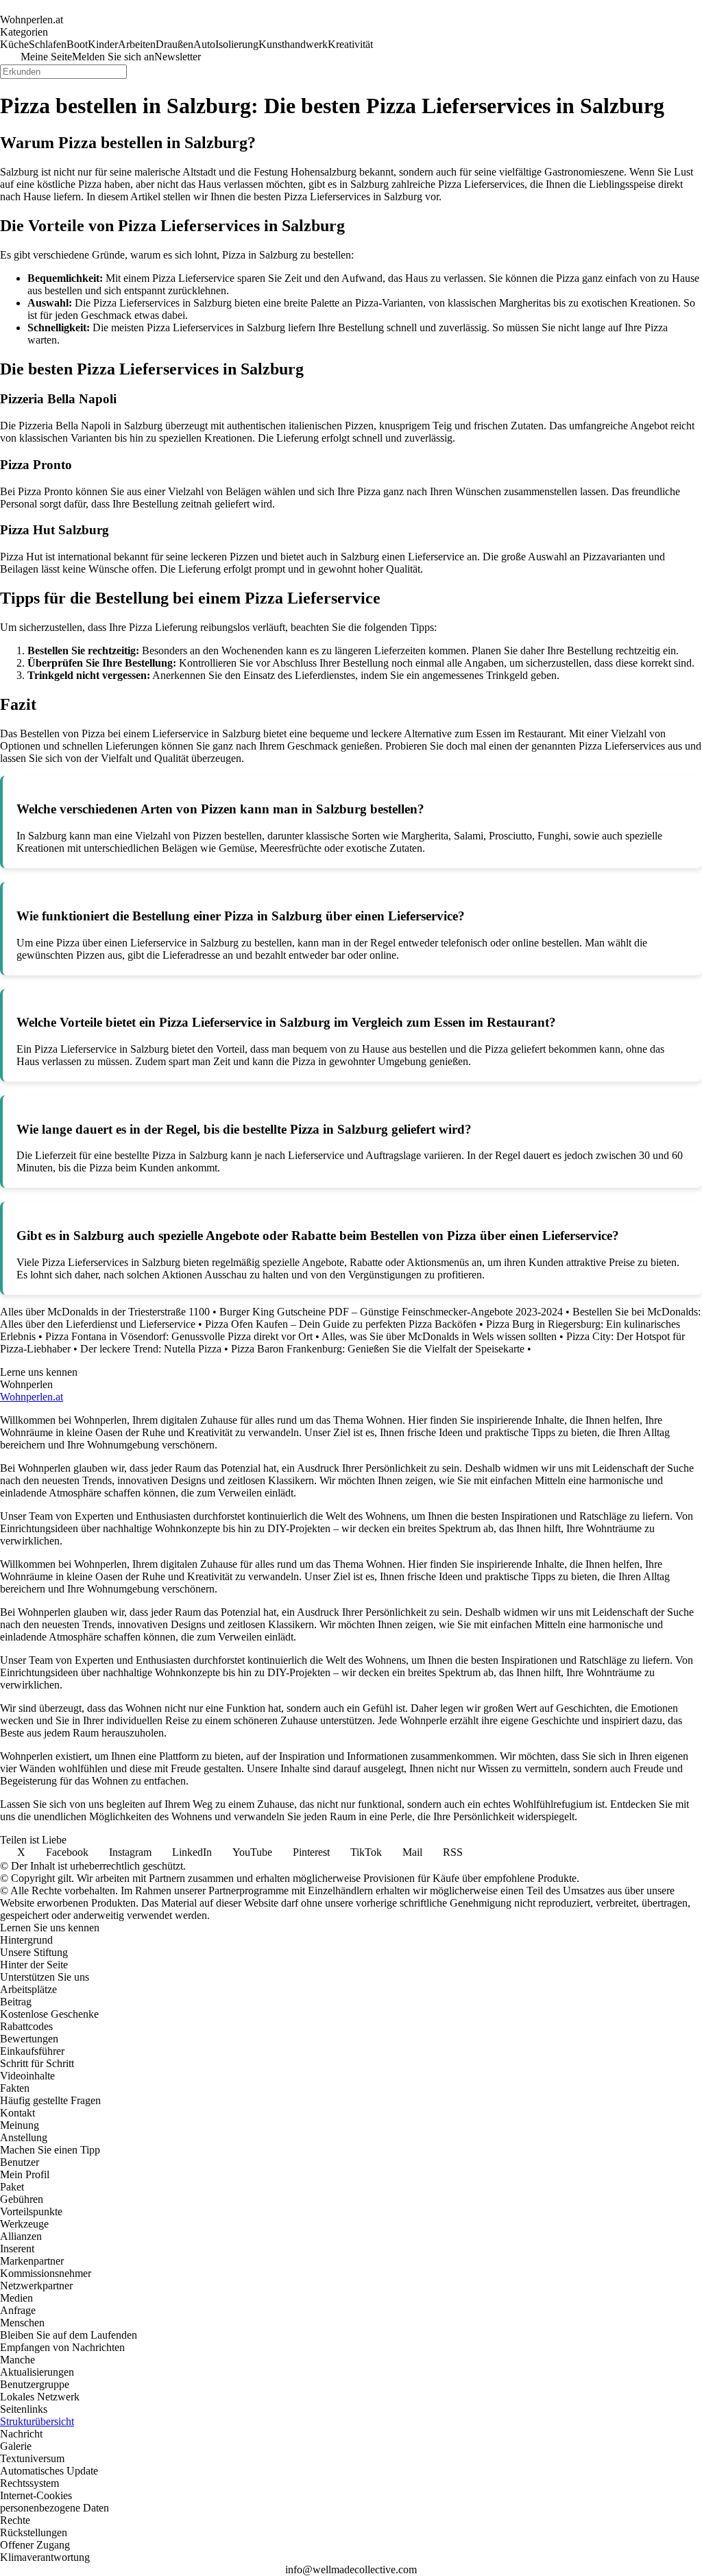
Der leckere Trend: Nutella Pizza (151, 1349)
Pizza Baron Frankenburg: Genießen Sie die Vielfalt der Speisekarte (378, 1349)
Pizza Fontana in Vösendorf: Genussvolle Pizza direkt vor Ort (179, 1336)
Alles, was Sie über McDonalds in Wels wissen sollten (439, 1336)
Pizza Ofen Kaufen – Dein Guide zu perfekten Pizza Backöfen (341, 1324)
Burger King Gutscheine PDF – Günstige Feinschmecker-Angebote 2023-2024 (391, 1312)
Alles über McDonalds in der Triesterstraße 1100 (105, 1312)
